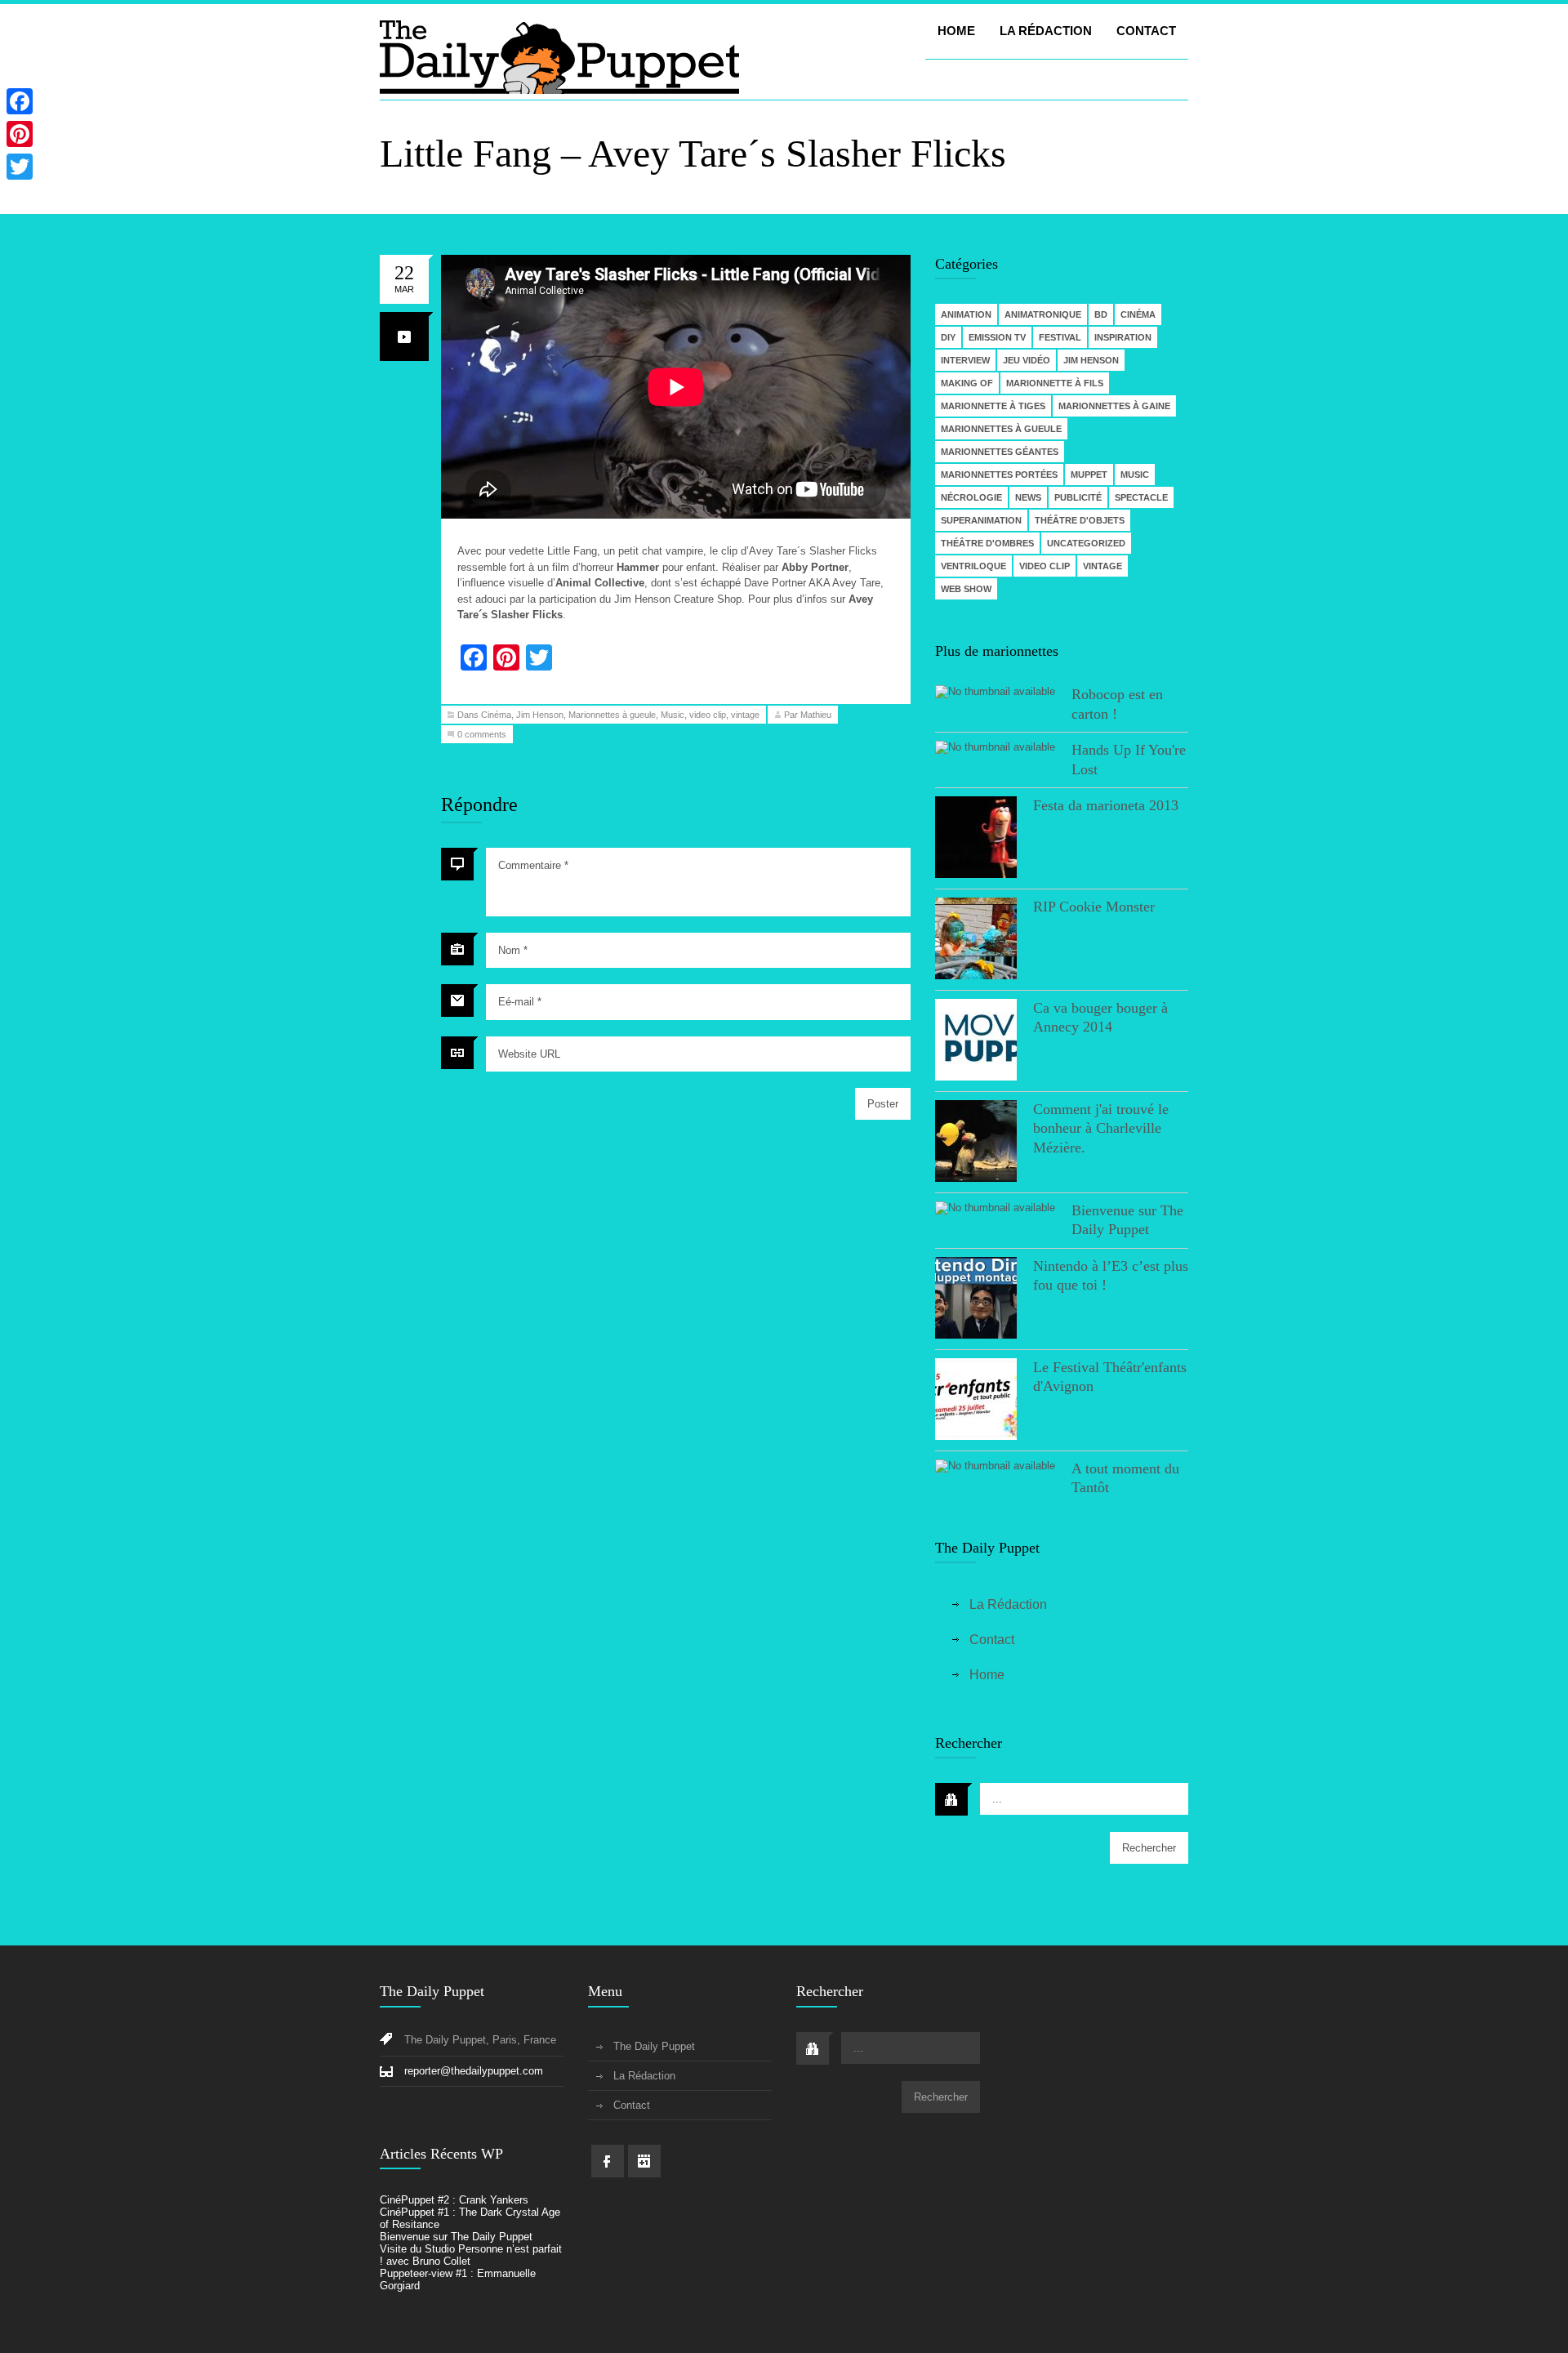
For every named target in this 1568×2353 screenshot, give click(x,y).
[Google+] (20, 186)
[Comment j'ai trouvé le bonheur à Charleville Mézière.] (976, 1142)
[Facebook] (20, 101)
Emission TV (997, 337)
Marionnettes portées (999, 475)
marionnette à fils (1055, 383)
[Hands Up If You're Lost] (995, 747)
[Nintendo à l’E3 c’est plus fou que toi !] (976, 1299)
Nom (513, 950)
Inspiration (1123, 337)
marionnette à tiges (993, 406)
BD (1101, 314)
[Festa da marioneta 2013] (976, 838)
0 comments (482, 734)
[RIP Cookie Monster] (976, 940)
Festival (1060, 337)
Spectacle (1141, 497)
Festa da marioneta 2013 (1106, 805)
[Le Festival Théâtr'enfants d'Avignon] (976, 1400)
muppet (1089, 475)
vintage (745, 715)
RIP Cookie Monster (1094, 907)
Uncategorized (1086, 543)
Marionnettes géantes (1000, 452)
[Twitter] (20, 167)
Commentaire (533, 865)
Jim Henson (540, 715)
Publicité (1078, 497)
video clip (708, 715)
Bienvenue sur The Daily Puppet (456, 2237)
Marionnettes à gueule (612, 715)
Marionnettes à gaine (1114, 406)
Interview (965, 360)
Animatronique (1043, 314)
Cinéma (496, 715)
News (1028, 497)
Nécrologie (971, 497)
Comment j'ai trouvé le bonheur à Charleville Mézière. (1101, 1128)
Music (673, 715)
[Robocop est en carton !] (995, 692)
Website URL (529, 1054)
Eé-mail (520, 1002)
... (997, 1799)
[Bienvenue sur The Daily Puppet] (995, 1208)
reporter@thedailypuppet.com (474, 2071)
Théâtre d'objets (1080, 520)
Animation (966, 314)
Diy (948, 337)
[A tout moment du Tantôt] (995, 1466)
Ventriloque (973, 566)
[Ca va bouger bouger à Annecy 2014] (976, 1041)
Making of (967, 383)
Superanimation (981, 520)
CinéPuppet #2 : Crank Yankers (454, 2200)
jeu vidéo (1027, 360)
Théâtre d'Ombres (987, 543)
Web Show (966, 589)
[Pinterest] (20, 134)
